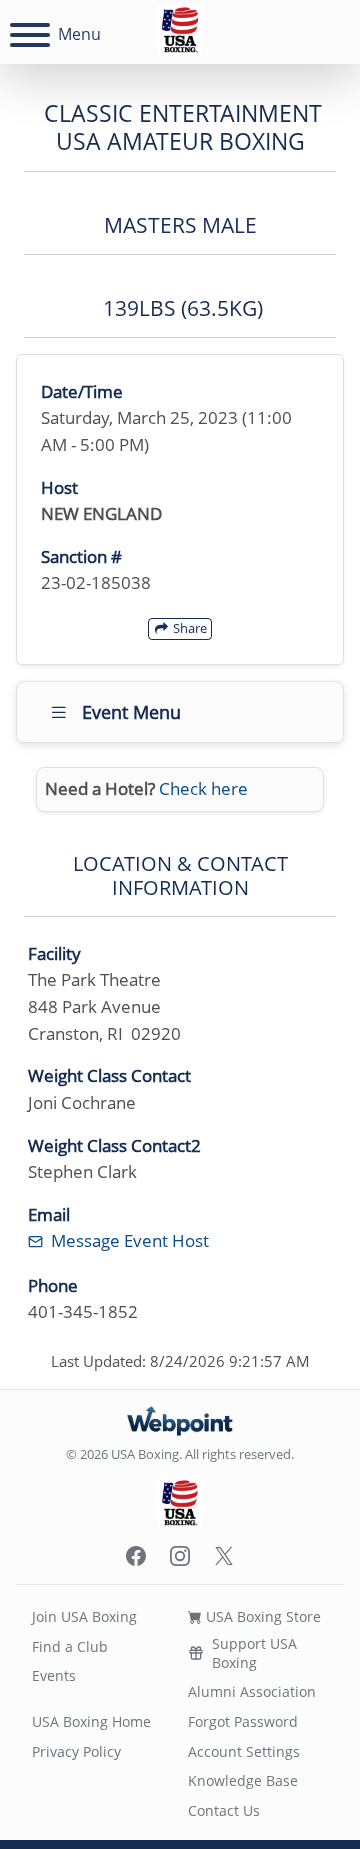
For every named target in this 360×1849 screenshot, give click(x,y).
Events (54, 1675)
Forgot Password (243, 1721)
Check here (203, 788)
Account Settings (244, 1751)
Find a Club (70, 1646)
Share (188, 628)
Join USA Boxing (84, 1616)
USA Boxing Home (91, 1721)
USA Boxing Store (261, 1616)
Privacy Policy (76, 1751)
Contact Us (224, 1810)
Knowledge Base (243, 1780)
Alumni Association (252, 1691)
